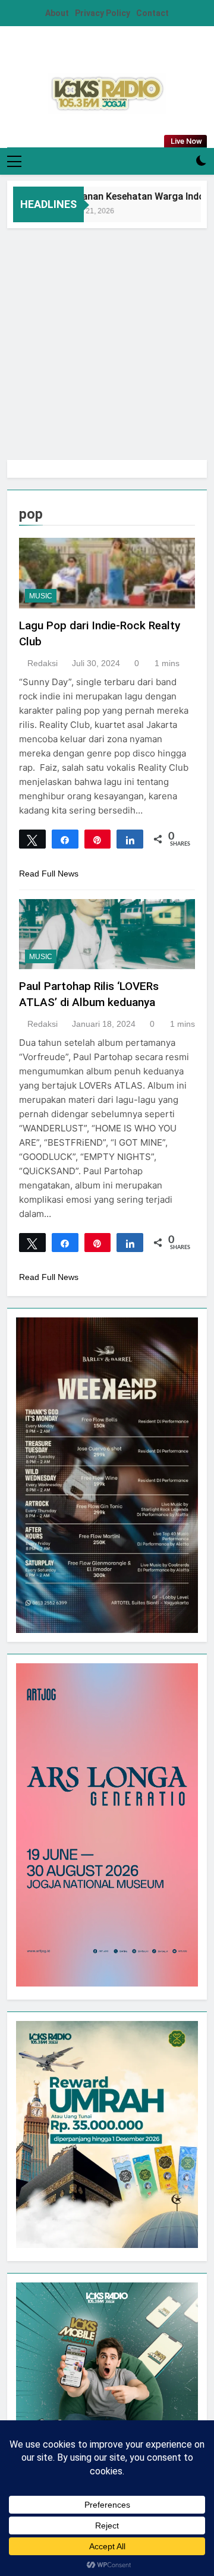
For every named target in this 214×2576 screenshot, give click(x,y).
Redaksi (43, 663)
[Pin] (98, 839)
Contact (152, 13)
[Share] (65, 839)
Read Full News (49, 874)
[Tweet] (32, 839)
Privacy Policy (103, 13)
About (57, 13)
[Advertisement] (107, 341)
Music (41, 596)
